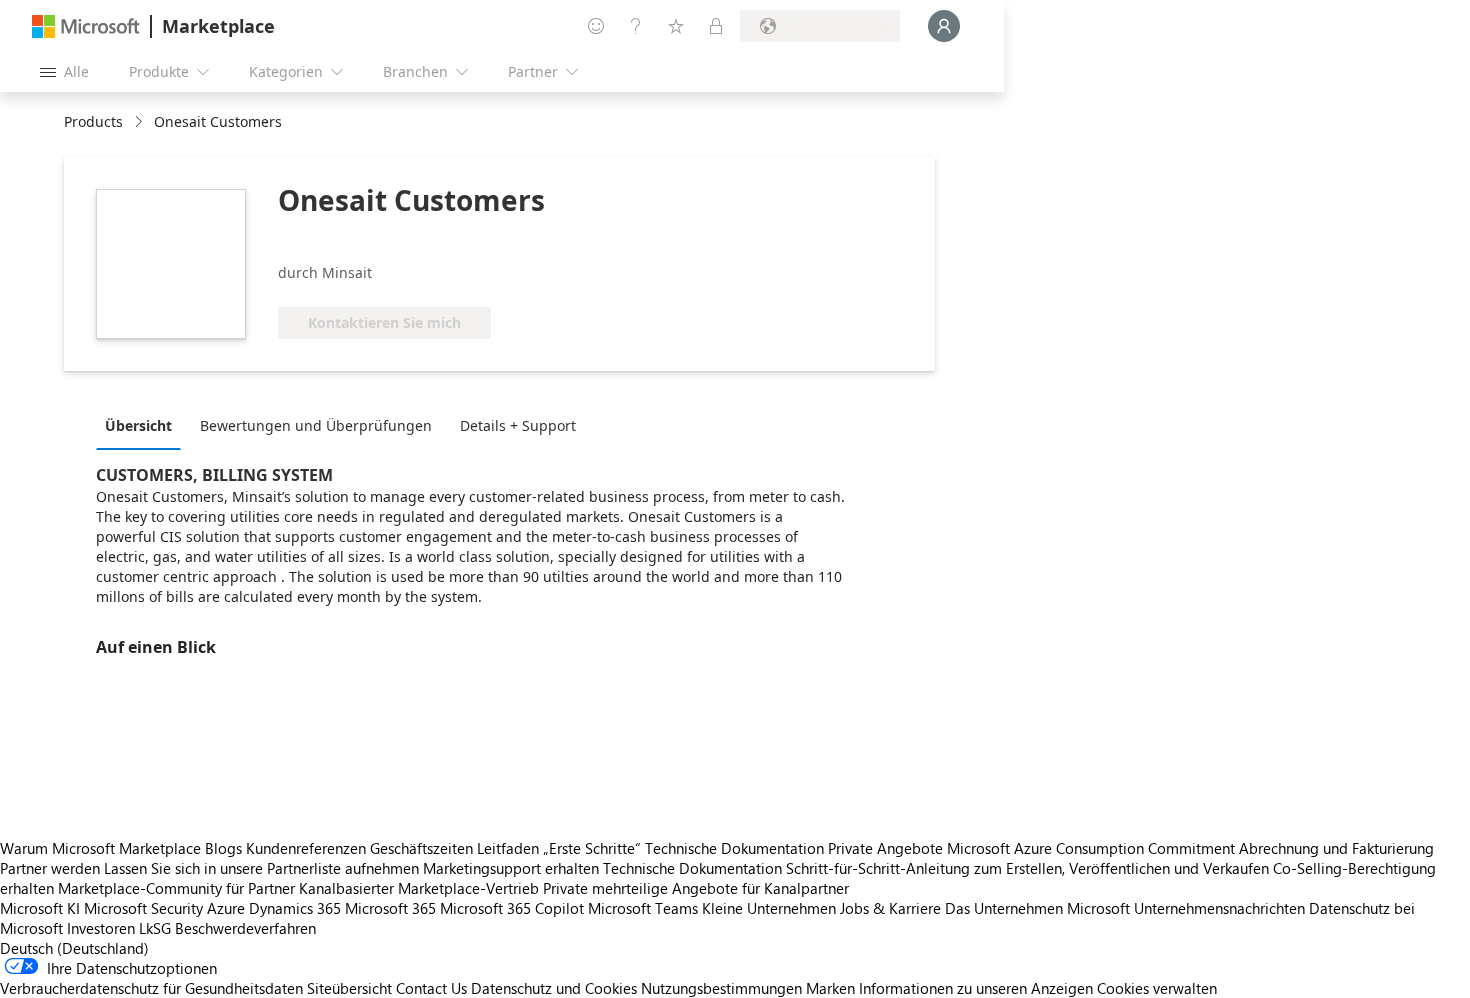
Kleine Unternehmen (769, 908)
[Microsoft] (86, 26)
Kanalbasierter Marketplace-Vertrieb (419, 888)
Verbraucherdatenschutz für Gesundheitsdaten (151, 988)
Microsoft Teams (643, 908)
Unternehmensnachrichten (1219, 908)
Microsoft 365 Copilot (512, 908)
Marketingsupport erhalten (511, 868)
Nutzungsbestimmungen (721, 988)
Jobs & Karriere (890, 908)
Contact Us (431, 988)
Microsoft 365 (390, 908)
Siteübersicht (349, 988)
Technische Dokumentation (734, 848)
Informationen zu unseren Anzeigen (976, 988)
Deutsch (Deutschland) (74, 948)
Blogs (223, 848)
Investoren (101, 928)
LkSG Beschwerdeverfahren (227, 928)
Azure (226, 908)
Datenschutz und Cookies (554, 988)
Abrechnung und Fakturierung (1336, 848)
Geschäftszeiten (421, 848)
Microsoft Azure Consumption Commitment (1093, 848)
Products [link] (93, 121)
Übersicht (138, 425)
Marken (830, 988)
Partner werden (50, 868)
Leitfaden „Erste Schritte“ (559, 848)
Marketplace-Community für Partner (176, 888)
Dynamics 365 (295, 908)
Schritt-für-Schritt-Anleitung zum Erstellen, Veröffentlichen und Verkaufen (1027, 868)
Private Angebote (885, 848)
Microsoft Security (143, 908)
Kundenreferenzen (306, 848)
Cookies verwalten (1157, 988)
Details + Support (518, 425)
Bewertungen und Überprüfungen (316, 425)
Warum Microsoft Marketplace (100, 848)
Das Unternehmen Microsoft (1037, 908)
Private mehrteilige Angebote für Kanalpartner (696, 888)
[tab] (143, 425)
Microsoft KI (40, 908)
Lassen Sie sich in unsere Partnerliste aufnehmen (261, 868)
